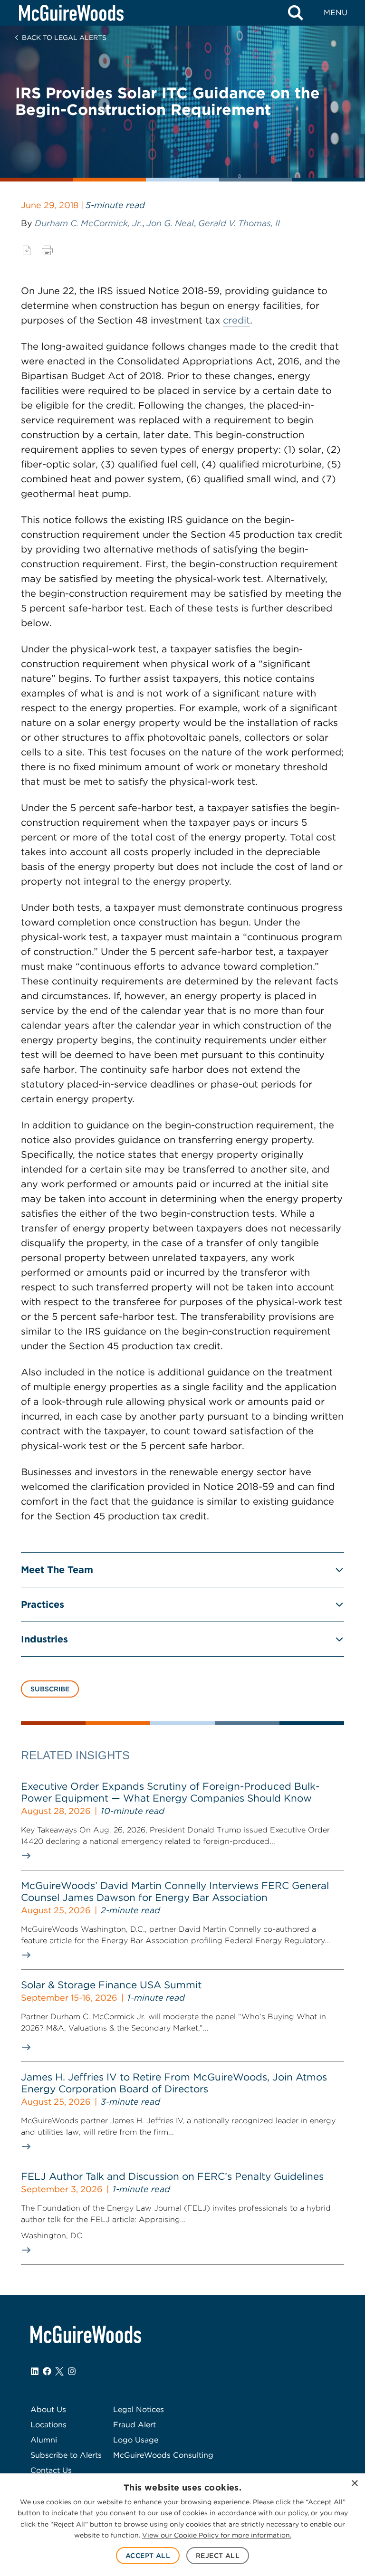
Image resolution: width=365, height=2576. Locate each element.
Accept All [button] (148, 2556)
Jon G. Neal (170, 223)
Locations (48, 2425)
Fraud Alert (134, 2425)
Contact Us (51, 2470)
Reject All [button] (218, 2556)
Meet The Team (57, 1570)
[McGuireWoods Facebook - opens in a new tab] (47, 2371)
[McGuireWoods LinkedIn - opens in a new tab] (35, 2371)
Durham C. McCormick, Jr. (88, 223)
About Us (48, 2409)
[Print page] (47, 250)
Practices (43, 1604)
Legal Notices (139, 2409)
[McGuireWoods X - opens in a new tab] (59, 2371)
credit (236, 320)
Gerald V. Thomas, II (239, 223)
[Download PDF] (27, 250)
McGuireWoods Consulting (163, 2455)
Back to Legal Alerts (64, 38)
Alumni (44, 2440)
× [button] (354, 2484)
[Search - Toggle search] (296, 13)
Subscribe (50, 1689)
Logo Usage (136, 2440)
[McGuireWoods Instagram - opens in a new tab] (72, 2371)
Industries (44, 1639)
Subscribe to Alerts (66, 2455)
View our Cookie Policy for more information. (217, 2535)
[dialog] (182, 2525)
